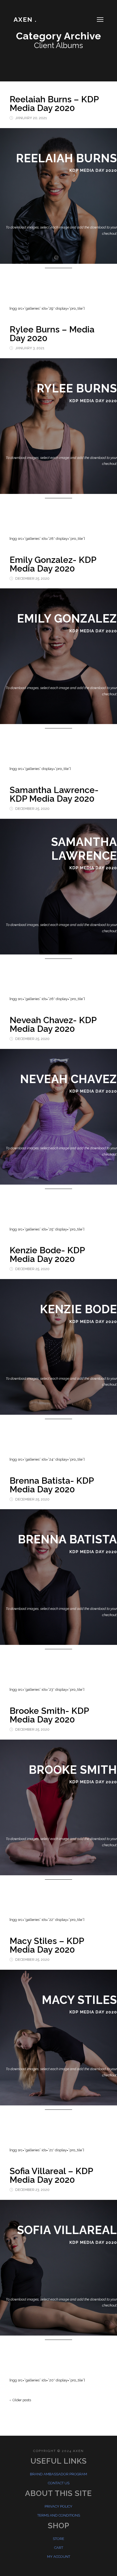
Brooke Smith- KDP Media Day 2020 (49, 1715)
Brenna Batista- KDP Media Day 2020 (52, 1485)
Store (59, 2539)
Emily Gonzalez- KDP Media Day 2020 (53, 564)
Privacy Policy (59, 2506)
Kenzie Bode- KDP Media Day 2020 (47, 1254)
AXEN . (25, 19)
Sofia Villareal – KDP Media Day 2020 (51, 2175)
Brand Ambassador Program (59, 2474)
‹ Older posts (20, 2400)
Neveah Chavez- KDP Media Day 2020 (53, 1024)
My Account (59, 2557)
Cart (59, 2548)
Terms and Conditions (59, 2515)
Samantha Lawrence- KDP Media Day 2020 (54, 794)
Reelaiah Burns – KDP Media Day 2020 (54, 104)
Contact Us (59, 2483)
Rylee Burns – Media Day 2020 (52, 334)
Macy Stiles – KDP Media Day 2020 (47, 1945)
